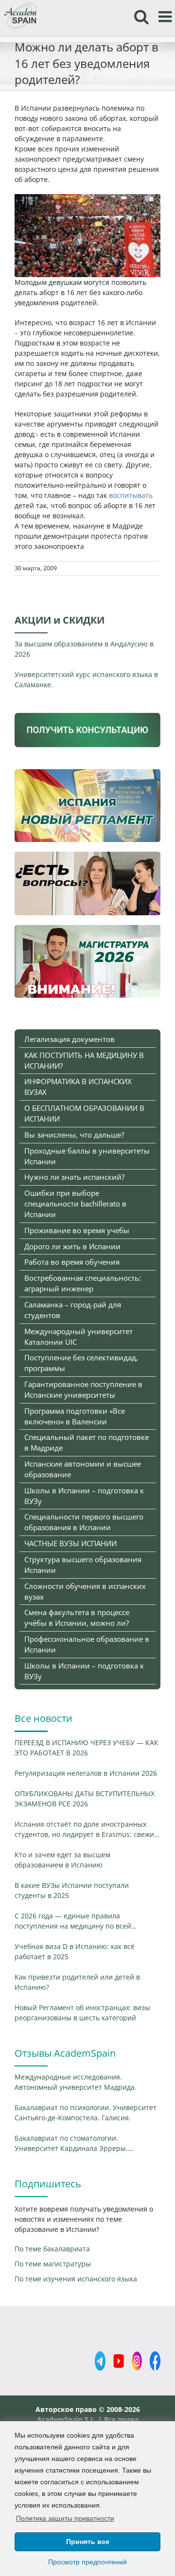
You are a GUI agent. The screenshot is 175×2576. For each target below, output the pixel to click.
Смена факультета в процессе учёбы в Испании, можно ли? (77, 1618)
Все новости (44, 1718)
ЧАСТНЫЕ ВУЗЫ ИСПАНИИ (70, 1543)
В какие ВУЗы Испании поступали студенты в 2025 (72, 1890)
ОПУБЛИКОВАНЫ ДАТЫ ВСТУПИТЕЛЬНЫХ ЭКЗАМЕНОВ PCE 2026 (85, 1799)
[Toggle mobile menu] (166, 17)
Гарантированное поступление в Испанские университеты (83, 1389)
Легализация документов (70, 1039)
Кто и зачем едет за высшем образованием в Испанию (62, 1860)
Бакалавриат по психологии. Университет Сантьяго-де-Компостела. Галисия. (86, 2113)
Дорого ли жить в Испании (72, 1246)
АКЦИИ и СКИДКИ (60, 620)
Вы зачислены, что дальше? (74, 1135)
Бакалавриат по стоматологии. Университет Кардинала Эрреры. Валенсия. (71, 2143)
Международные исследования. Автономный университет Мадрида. (76, 2082)
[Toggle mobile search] (141, 17)
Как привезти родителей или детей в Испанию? (77, 1982)
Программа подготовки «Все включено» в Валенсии (75, 1416)
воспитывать (131, 495)
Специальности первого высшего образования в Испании (84, 1522)
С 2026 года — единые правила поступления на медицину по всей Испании (73, 1921)
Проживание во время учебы (77, 1230)
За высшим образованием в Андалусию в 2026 (84, 649)
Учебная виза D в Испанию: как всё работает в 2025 (75, 1951)
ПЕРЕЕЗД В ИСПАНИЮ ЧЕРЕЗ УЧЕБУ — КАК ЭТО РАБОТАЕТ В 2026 (87, 1748)
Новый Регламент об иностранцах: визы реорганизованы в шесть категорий (82, 2013)
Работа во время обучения (72, 1262)
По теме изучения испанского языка (76, 2279)
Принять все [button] (88, 2542)
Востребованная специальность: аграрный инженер (83, 1283)
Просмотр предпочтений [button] (87, 2562)
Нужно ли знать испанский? (74, 1177)
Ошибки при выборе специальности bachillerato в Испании (75, 1204)
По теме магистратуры (53, 2264)
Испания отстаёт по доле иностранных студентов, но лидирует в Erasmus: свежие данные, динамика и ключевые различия (86, 1829)
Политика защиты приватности (65, 2518)
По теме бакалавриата (52, 2249)
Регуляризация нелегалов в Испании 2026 (86, 1773)
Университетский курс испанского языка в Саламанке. (86, 679)
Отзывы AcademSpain (65, 2053)
